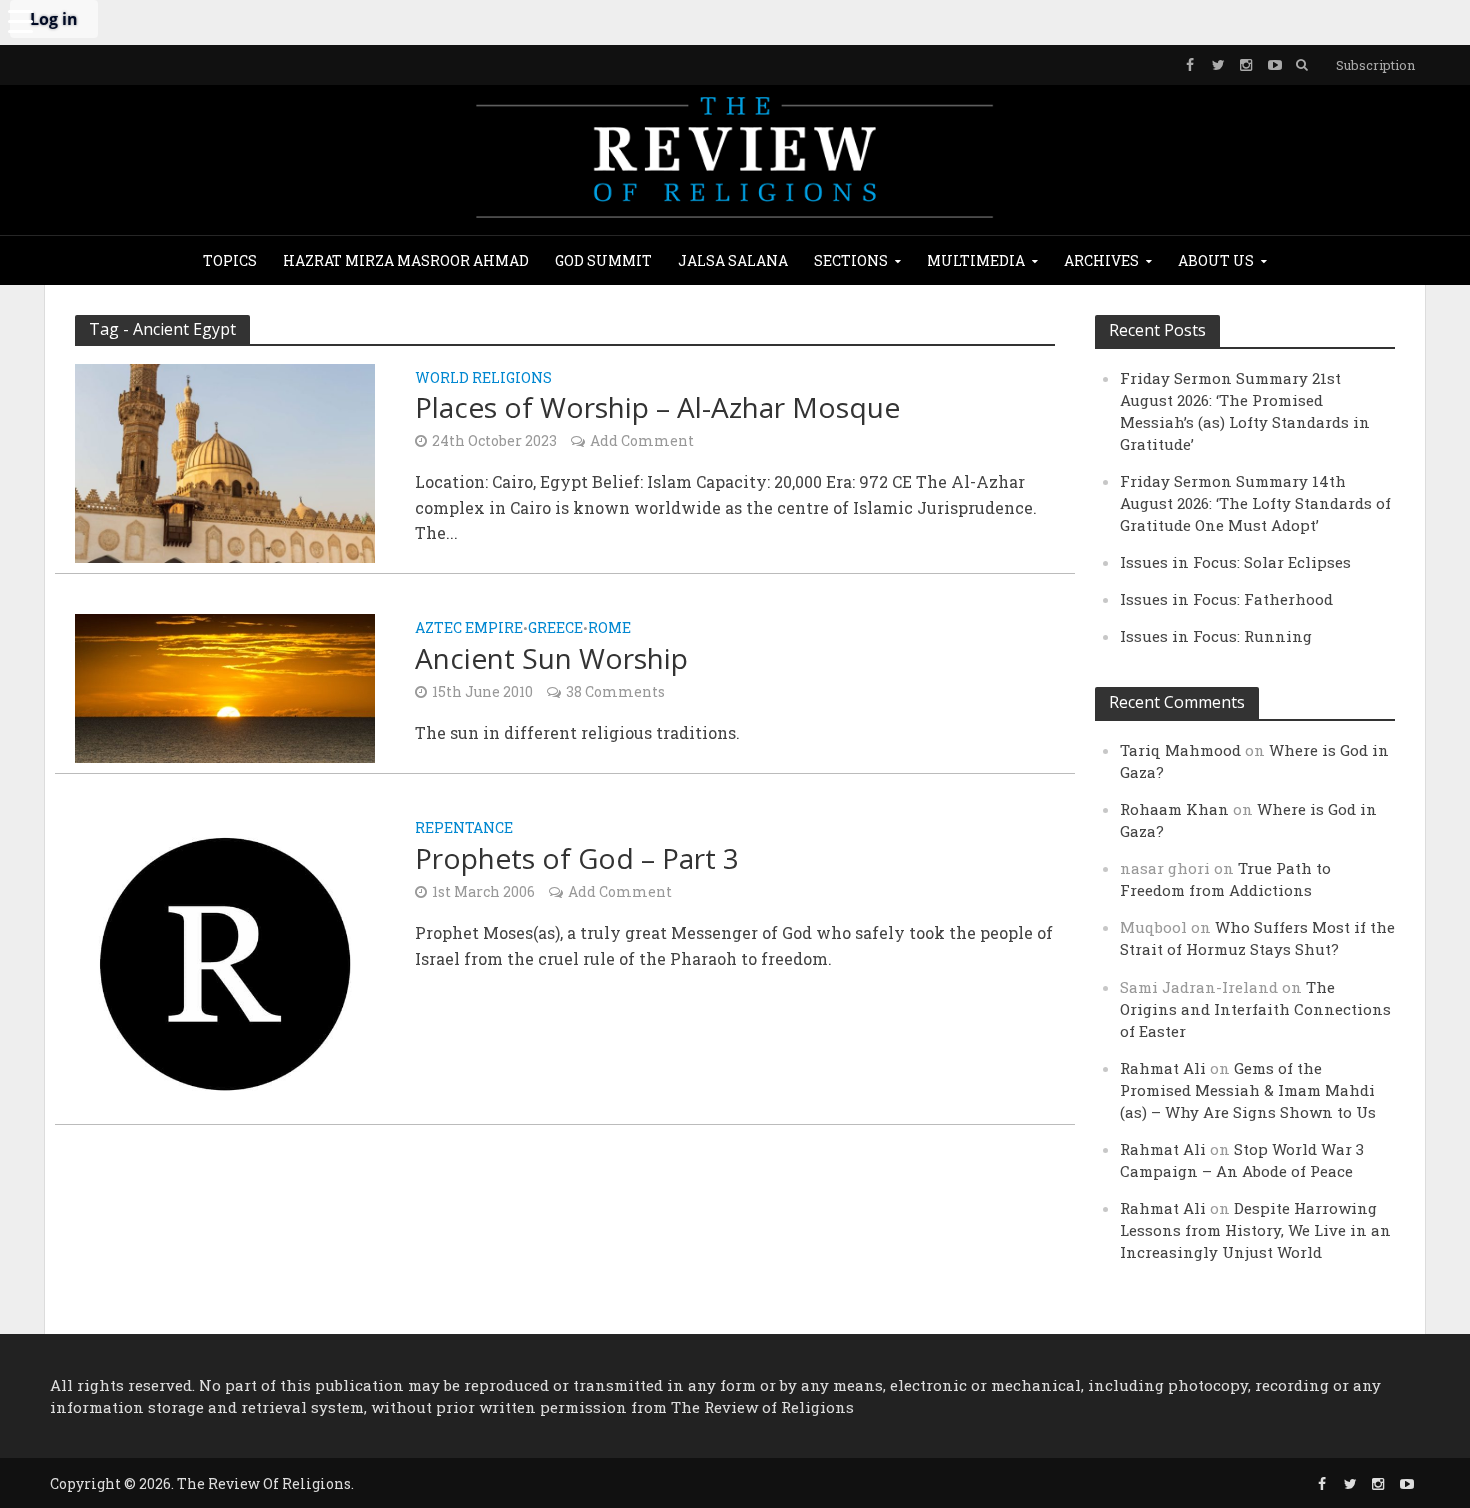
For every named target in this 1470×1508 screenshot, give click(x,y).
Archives (1101, 260)
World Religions (483, 379)
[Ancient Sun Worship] (225, 686)
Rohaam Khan (1174, 809)
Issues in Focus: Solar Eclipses (1235, 562)
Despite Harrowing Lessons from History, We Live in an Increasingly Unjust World (1255, 1230)
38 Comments (615, 691)
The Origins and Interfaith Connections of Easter (1255, 1009)
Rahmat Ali (1163, 1068)
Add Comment (642, 440)
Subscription (1375, 65)
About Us (1216, 260)
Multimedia (976, 260)
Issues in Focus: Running (1216, 636)
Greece (555, 629)
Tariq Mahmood (1180, 750)
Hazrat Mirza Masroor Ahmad (406, 260)
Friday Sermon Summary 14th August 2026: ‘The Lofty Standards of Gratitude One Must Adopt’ (1255, 503)
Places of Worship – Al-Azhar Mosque (657, 407)
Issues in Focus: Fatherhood (1226, 599)
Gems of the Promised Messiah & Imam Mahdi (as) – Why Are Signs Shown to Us (1248, 1090)
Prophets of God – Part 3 (577, 858)
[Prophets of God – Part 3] (225, 962)
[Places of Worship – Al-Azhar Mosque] (225, 461)
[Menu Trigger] (20, 20)
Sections (851, 260)
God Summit (603, 260)
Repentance (464, 829)
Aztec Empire (469, 629)
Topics (230, 260)
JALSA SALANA (733, 260)
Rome (609, 629)
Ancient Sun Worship (551, 658)
